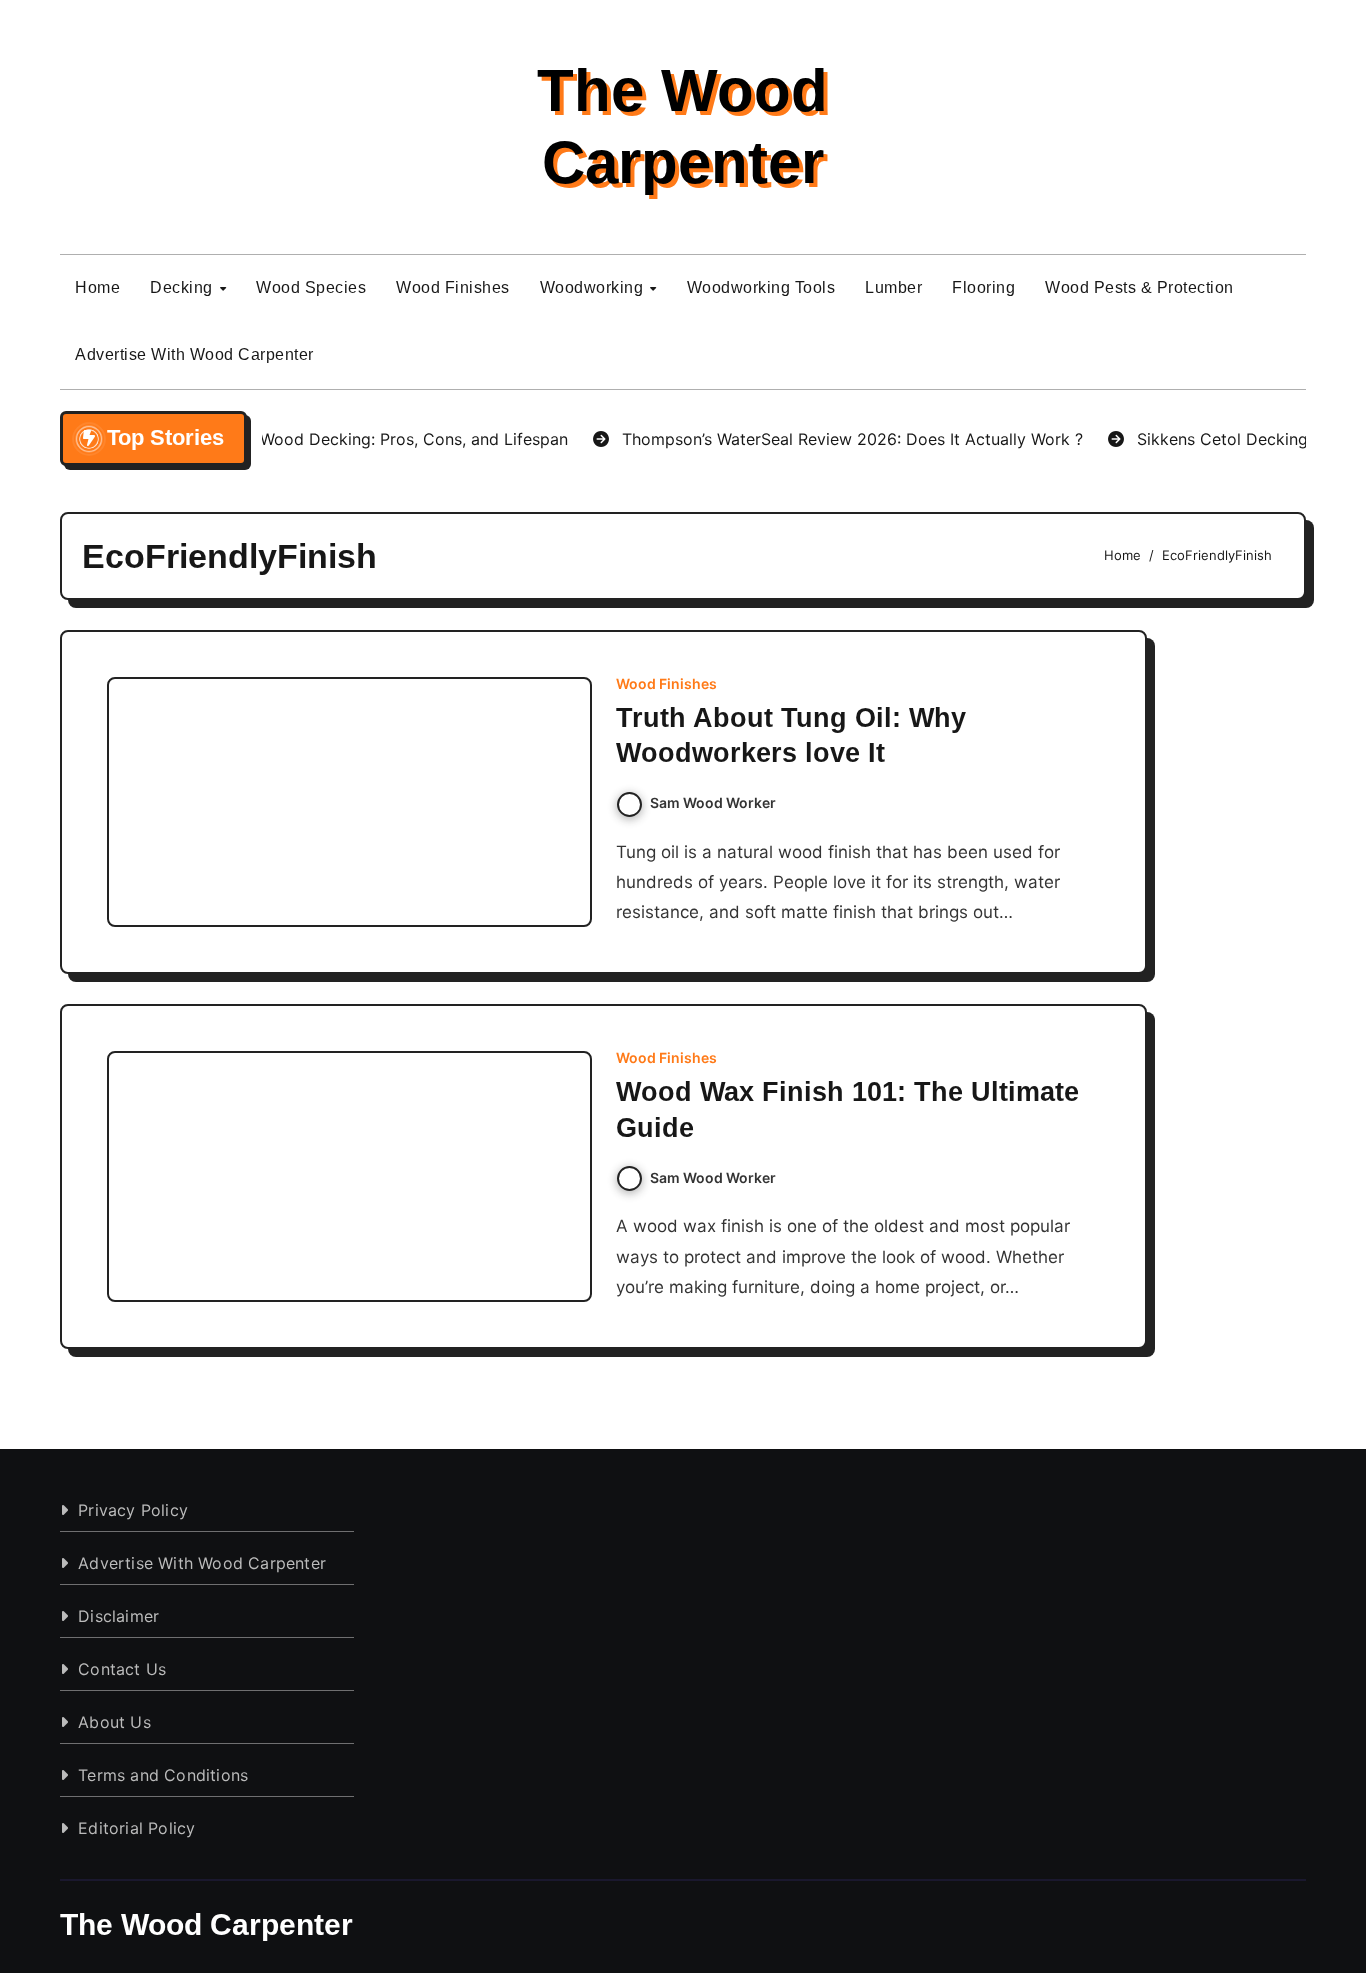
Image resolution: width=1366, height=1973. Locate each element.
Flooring (983, 287)
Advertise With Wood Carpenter (194, 354)
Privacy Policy (133, 1510)
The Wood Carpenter (206, 1924)
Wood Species (311, 287)
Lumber (893, 287)
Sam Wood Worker (713, 802)
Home (97, 287)
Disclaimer (118, 1616)
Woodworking (594, 287)
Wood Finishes (453, 287)
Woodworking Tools (761, 287)
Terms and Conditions (163, 1775)
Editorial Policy (136, 1828)
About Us (114, 1722)
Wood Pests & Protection (1139, 287)
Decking (183, 287)
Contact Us (122, 1669)
